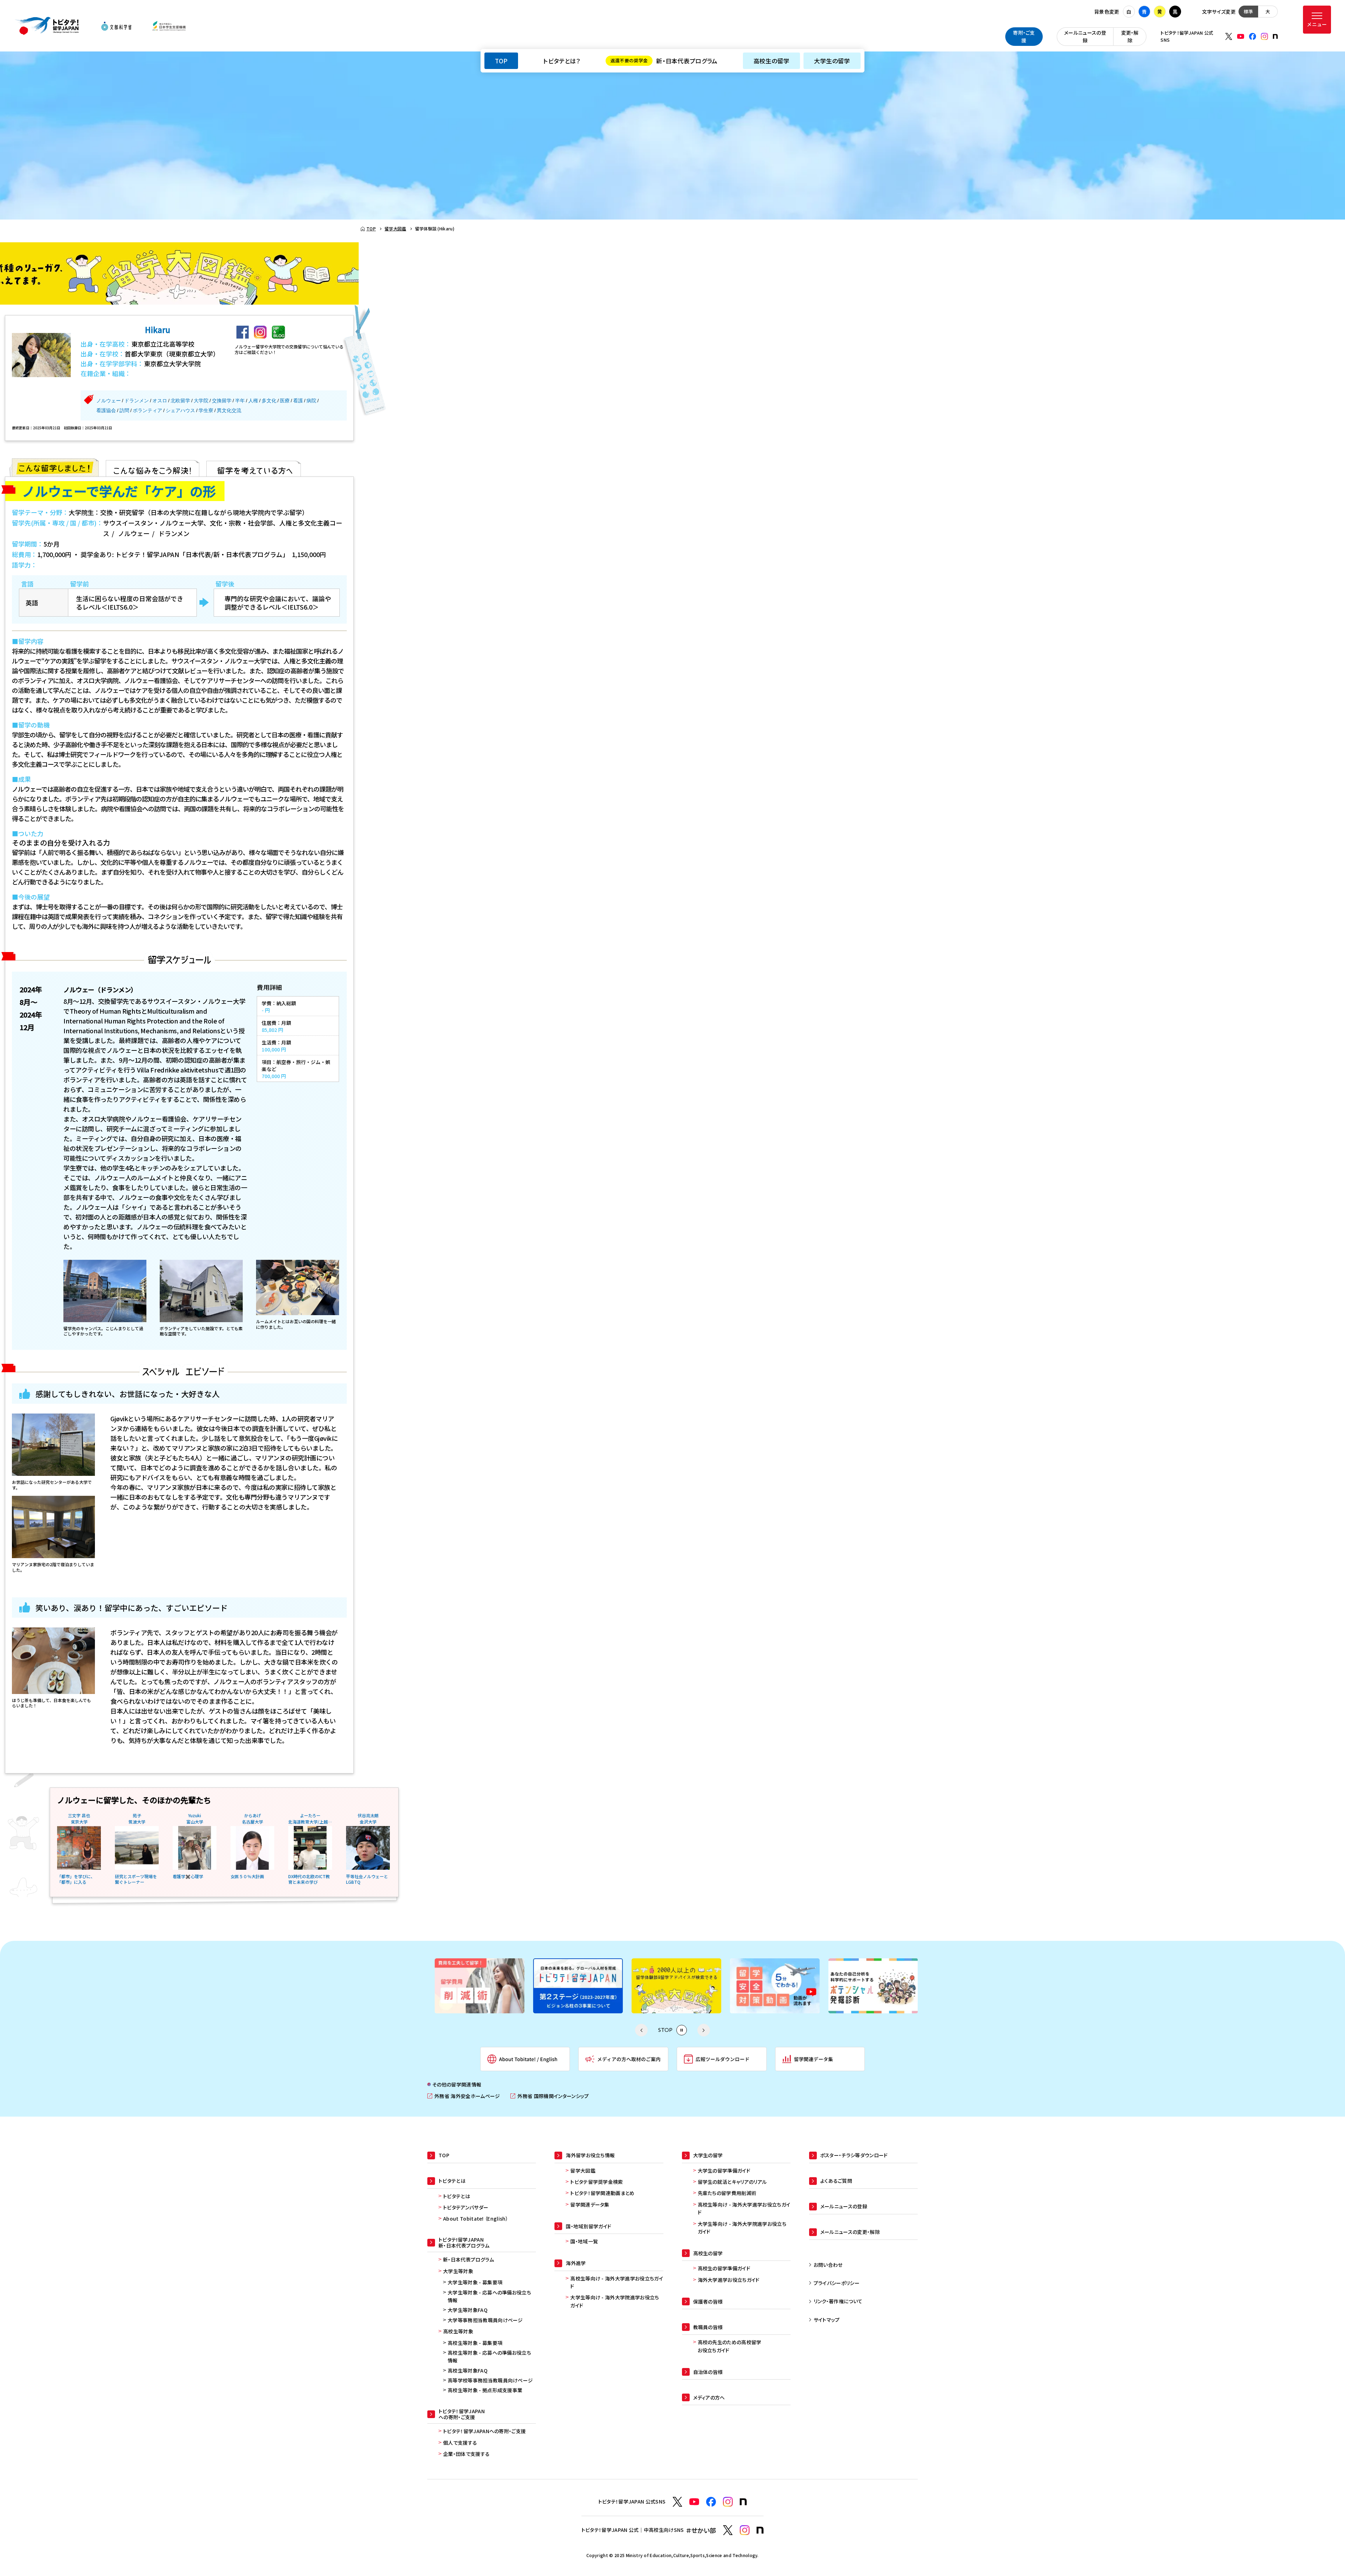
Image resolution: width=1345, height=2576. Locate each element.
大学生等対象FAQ (468, 2310)
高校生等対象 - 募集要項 (475, 2343)
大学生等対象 (458, 2271)
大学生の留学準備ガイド (724, 2171)
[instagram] (260, 332)
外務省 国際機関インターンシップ (550, 2096)
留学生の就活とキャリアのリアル (732, 2182)
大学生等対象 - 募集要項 (475, 2282)
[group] (476, 1986)
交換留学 (222, 401)
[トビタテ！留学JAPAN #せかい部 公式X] (728, 2530)
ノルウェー (109, 401)
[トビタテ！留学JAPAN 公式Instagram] (1264, 36)
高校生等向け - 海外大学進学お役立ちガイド (617, 2282)
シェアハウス (180, 410)
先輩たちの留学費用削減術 (727, 2193)
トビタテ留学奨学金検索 (597, 2182)
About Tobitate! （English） (476, 2219)
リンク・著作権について (838, 2301)
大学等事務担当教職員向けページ (485, 2320)
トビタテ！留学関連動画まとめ (602, 2193)
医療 (285, 401)
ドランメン (137, 401)
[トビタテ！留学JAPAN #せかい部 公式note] (760, 2530)
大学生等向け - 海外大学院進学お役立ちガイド (615, 2301)
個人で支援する (460, 2443)
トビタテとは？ (562, 61)
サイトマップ (827, 2320)
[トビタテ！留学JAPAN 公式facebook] (1253, 36)
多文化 (269, 401)
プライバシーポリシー (837, 2283)
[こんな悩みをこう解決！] (153, 467)
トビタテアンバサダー (466, 2207)
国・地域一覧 (584, 2241)
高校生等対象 (458, 2331)
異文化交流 (229, 410)
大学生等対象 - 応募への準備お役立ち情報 (489, 2296)
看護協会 (106, 410)
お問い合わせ (828, 2265)
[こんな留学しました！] (55, 467)
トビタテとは (457, 2196)
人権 (253, 401)
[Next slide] (704, 2030)
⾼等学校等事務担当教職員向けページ (490, 2380)
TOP (501, 61)
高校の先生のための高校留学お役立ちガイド (730, 2346)
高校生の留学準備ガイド (724, 2268)
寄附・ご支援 (1024, 36)
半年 (240, 401)
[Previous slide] (641, 2030)
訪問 (124, 410)
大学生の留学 (832, 61)
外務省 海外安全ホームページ (464, 2096)
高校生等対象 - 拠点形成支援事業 (485, 2390)
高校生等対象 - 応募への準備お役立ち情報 (489, 2356)
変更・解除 (1130, 36)
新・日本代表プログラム (664, 61)
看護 (298, 401)
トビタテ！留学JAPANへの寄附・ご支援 (484, 2431)
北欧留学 (180, 401)
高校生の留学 (771, 61)
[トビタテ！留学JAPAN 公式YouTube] (1241, 36)
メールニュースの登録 (1085, 36)
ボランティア (147, 410)
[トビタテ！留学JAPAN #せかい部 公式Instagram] (745, 2530)
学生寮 (206, 410)
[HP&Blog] (278, 332)
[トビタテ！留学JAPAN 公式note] (1275, 36)
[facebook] (243, 332)
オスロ (160, 401)
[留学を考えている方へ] (254, 467)
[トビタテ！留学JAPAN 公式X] (1229, 36)
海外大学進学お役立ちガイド (729, 2280)
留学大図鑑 (583, 2171)
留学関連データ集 (590, 2204)
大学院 (201, 401)
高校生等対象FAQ (468, 2370)
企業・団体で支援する (466, 2454)
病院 (311, 401)
